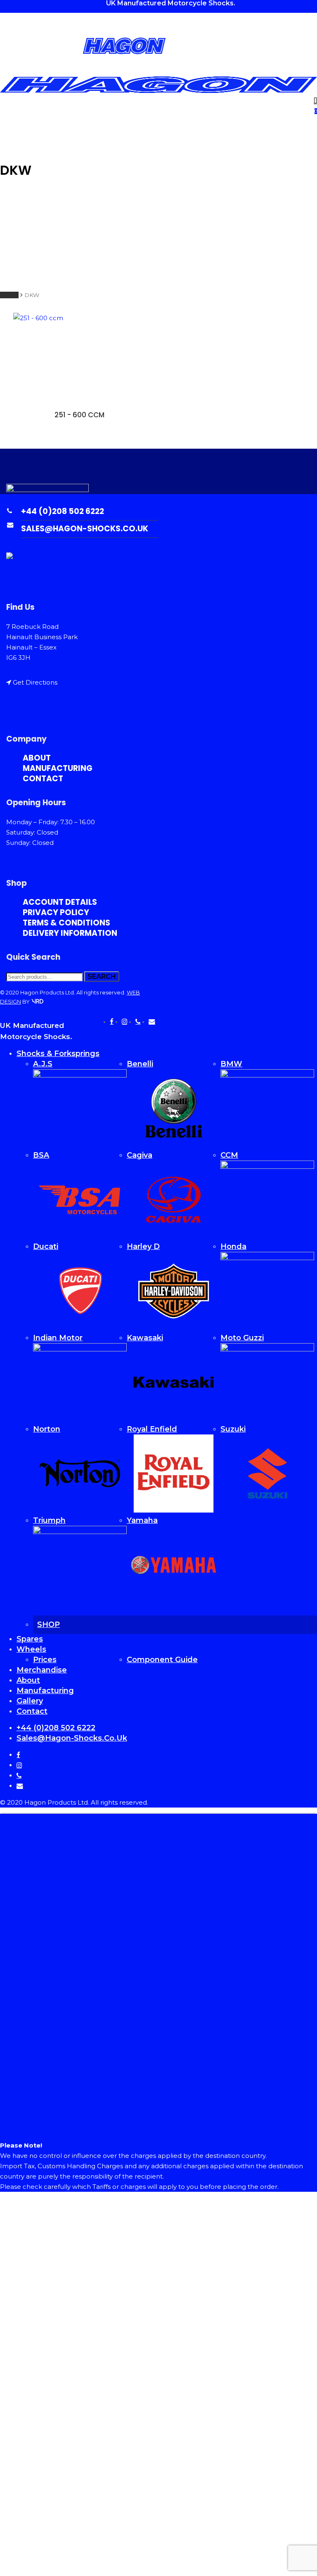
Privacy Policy (56, 912)
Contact (43, 779)
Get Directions (35, 682)
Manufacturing (58, 768)
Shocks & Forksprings (58, 1054)
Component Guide (162, 1660)
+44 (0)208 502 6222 (63, 511)
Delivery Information (70, 933)
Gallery (30, 1701)
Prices (45, 1660)
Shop (48, 1625)
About (28, 1680)
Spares (30, 1639)
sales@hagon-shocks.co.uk (85, 529)
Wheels (31, 1649)
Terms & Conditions (66, 923)
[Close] (158, 2129)
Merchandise (42, 1670)
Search (102, 976)
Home (9, 295)
